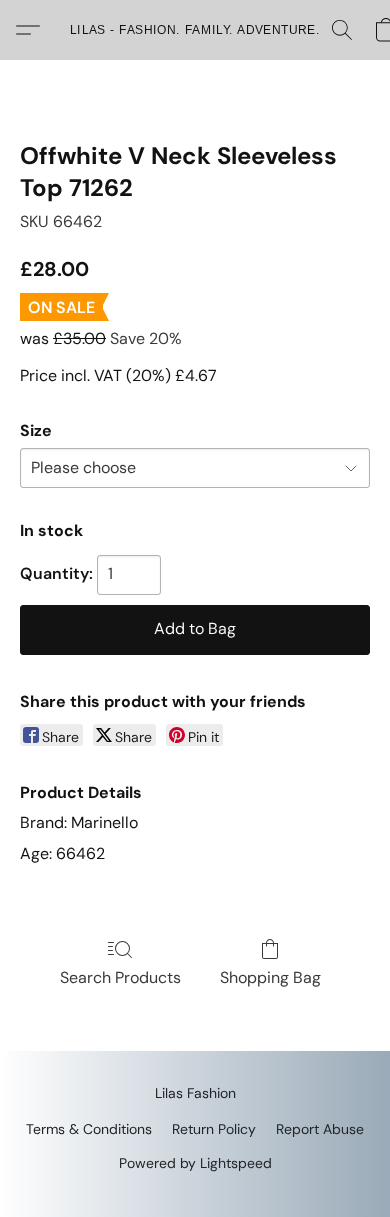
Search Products (120, 977)
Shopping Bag (270, 977)
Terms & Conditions (89, 1129)
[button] (195, 30)
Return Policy (214, 1129)
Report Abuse (320, 1129)
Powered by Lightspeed (195, 1163)
